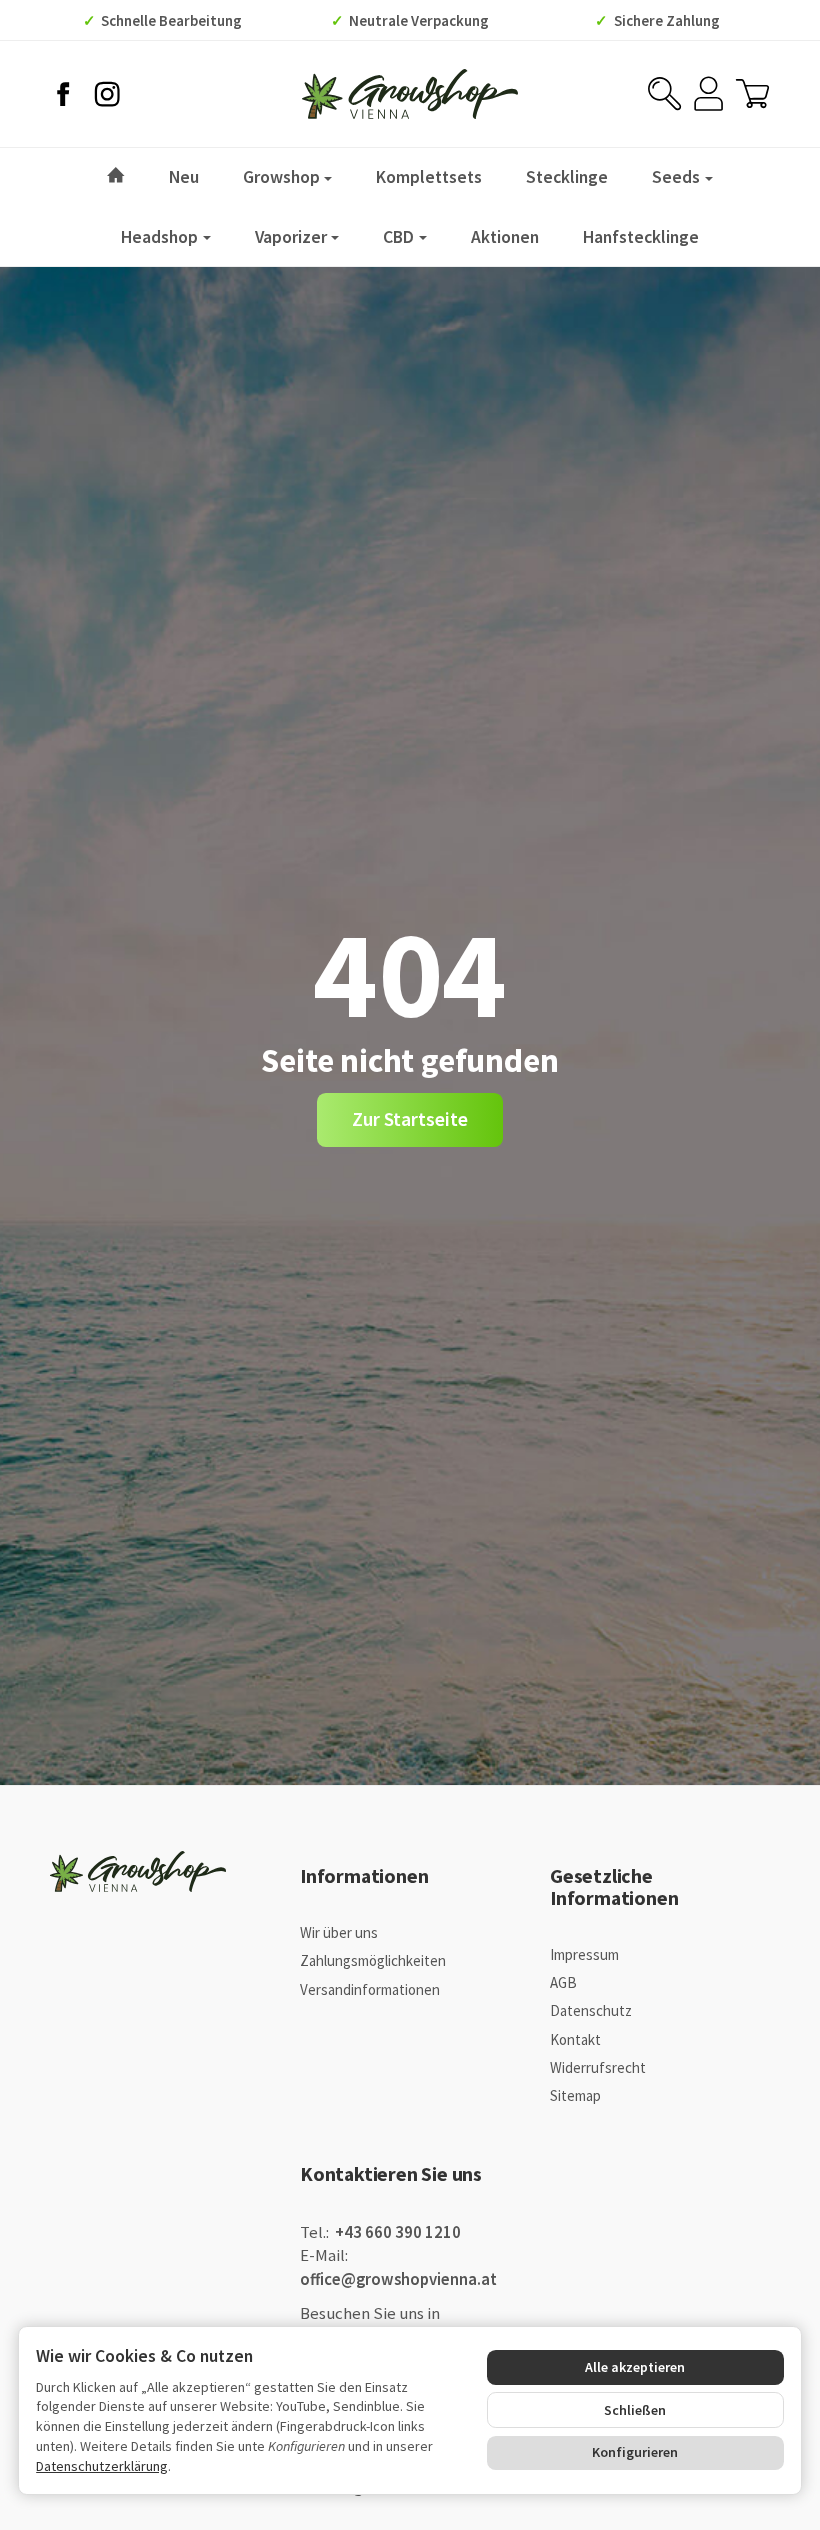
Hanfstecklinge (641, 237)
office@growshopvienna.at (398, 2279)
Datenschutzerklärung (102, 2466)
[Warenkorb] (752, 93)
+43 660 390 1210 (396, 2232)
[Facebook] (63, 94)
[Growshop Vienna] (410, 94)
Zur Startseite (410, 1119)
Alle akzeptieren (635, 2367)
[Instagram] (107, 94)
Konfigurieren (635, 2452)
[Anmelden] (708, 93)
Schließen (635, 2410)
